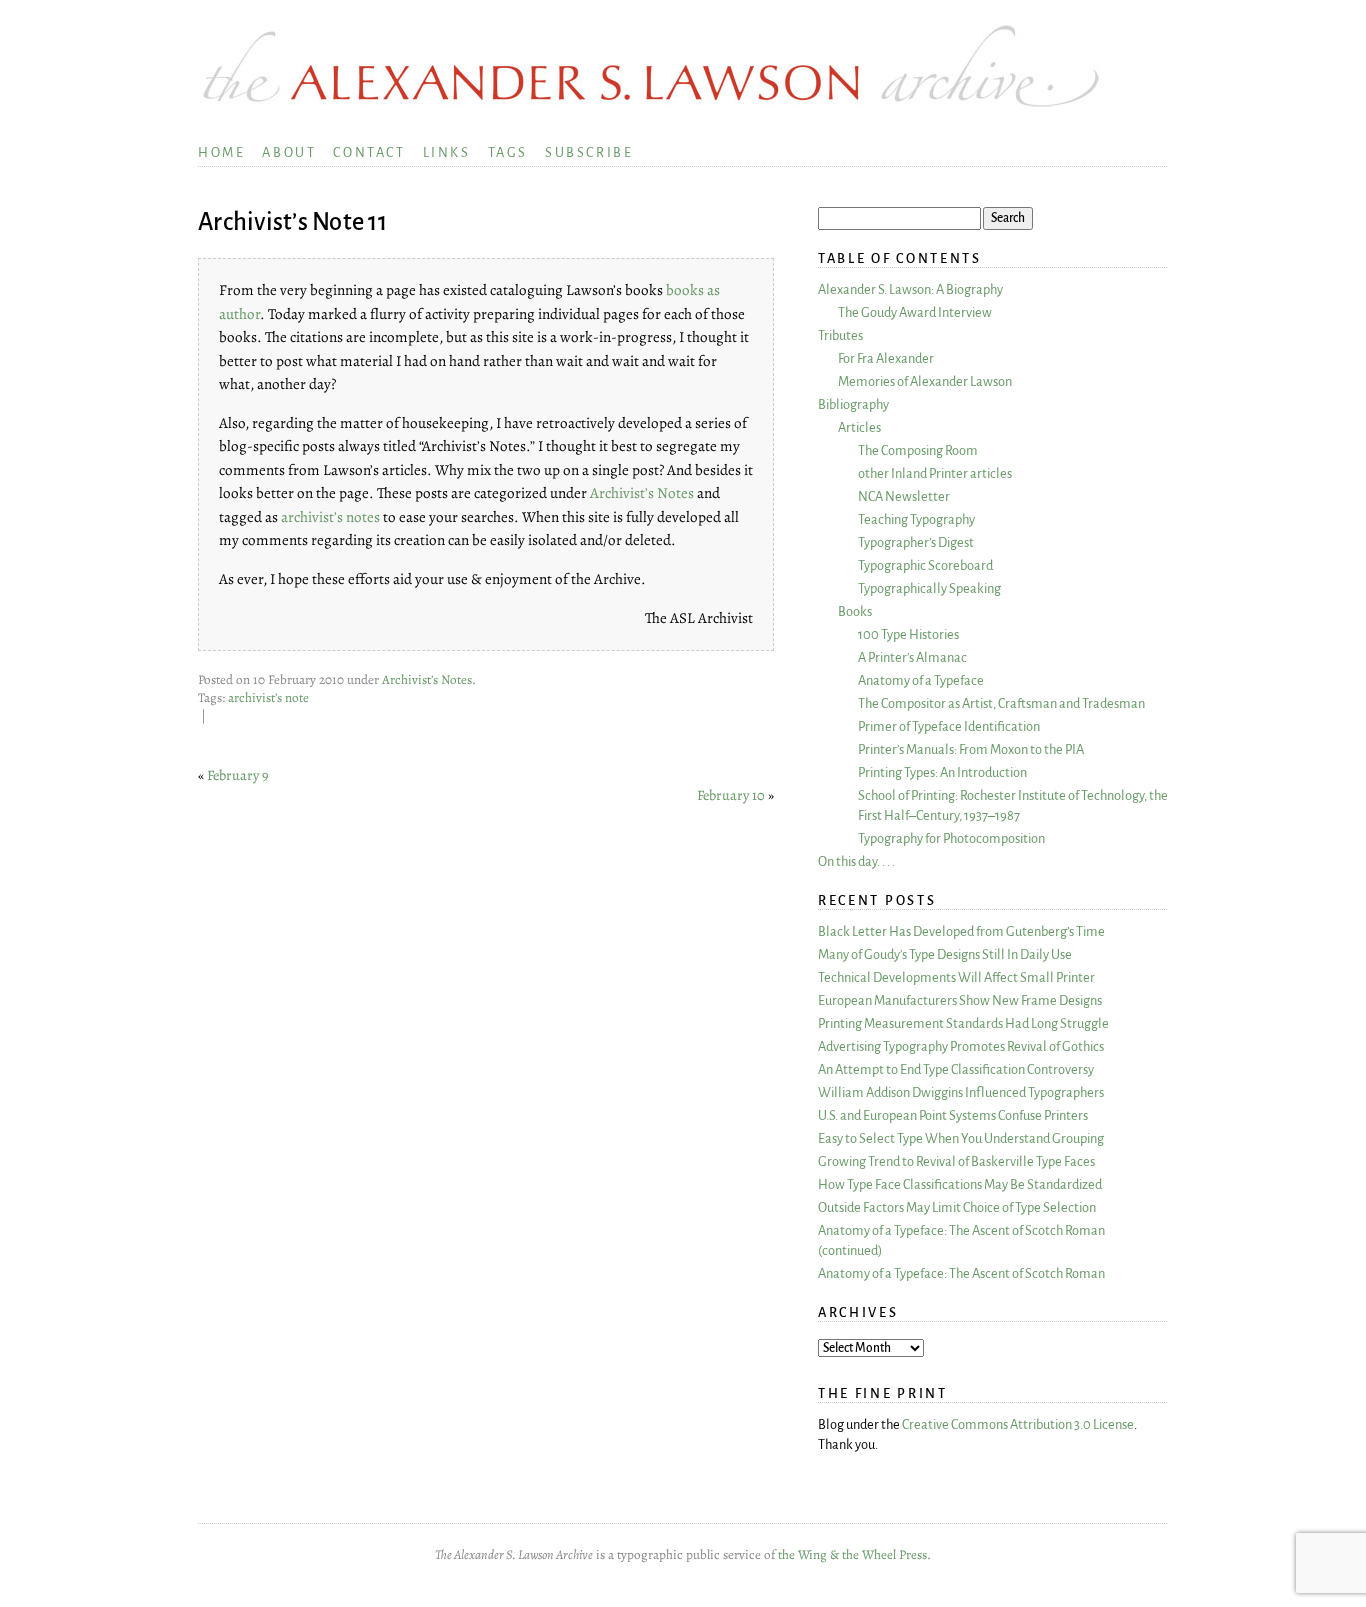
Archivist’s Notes (642, 493)
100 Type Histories (908, 634)
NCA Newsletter (904, 496)
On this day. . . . (856, 861)
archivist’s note (268, 698)
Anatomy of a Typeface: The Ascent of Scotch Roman (961, 1273)
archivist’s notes (332, 517)
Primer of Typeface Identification (949, 726)
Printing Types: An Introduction (942, 772)
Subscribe (589, 152)
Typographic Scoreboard (925, 565)
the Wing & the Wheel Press (852, 1555)
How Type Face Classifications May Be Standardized (960, 1184)
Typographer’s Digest (916, 542)
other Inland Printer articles (935, 473)
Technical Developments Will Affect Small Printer (956, 977)
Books (855, 611)
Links (447, 152)
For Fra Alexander (886, 358)
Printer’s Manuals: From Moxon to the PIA (971, 749)
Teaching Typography (916, 519)
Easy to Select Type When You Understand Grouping (961, 1138)
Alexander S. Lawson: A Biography (910, 289)
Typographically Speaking (929, 588)
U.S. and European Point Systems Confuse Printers (953, 1115)
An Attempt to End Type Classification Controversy (956, 1069)
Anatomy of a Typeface (921, 680)
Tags (508, 152)
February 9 (238, 775)
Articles (859, 427)
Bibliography (853, 404)
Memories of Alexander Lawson (925, 381)
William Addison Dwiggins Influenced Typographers (961, 1092)
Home (221, 152)
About (289, 152)
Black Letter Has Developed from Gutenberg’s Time (961, 931)
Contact (369, 152)
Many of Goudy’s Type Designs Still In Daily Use (945, 954)
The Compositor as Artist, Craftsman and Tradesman (1001, 703)
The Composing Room (918, 450)
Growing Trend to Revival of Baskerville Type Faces (956, 1161)
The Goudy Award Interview (915, 312)
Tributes (840, 335)
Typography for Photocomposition (951, 838)
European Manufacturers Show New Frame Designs (960, 1000)
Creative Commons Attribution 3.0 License (1018, 1424)
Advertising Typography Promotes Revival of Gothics (961, 1046)
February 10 (731, 795)
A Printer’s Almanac (912, 657)
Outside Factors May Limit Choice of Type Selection (957, 1207)
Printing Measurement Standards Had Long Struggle (963, 1023)
